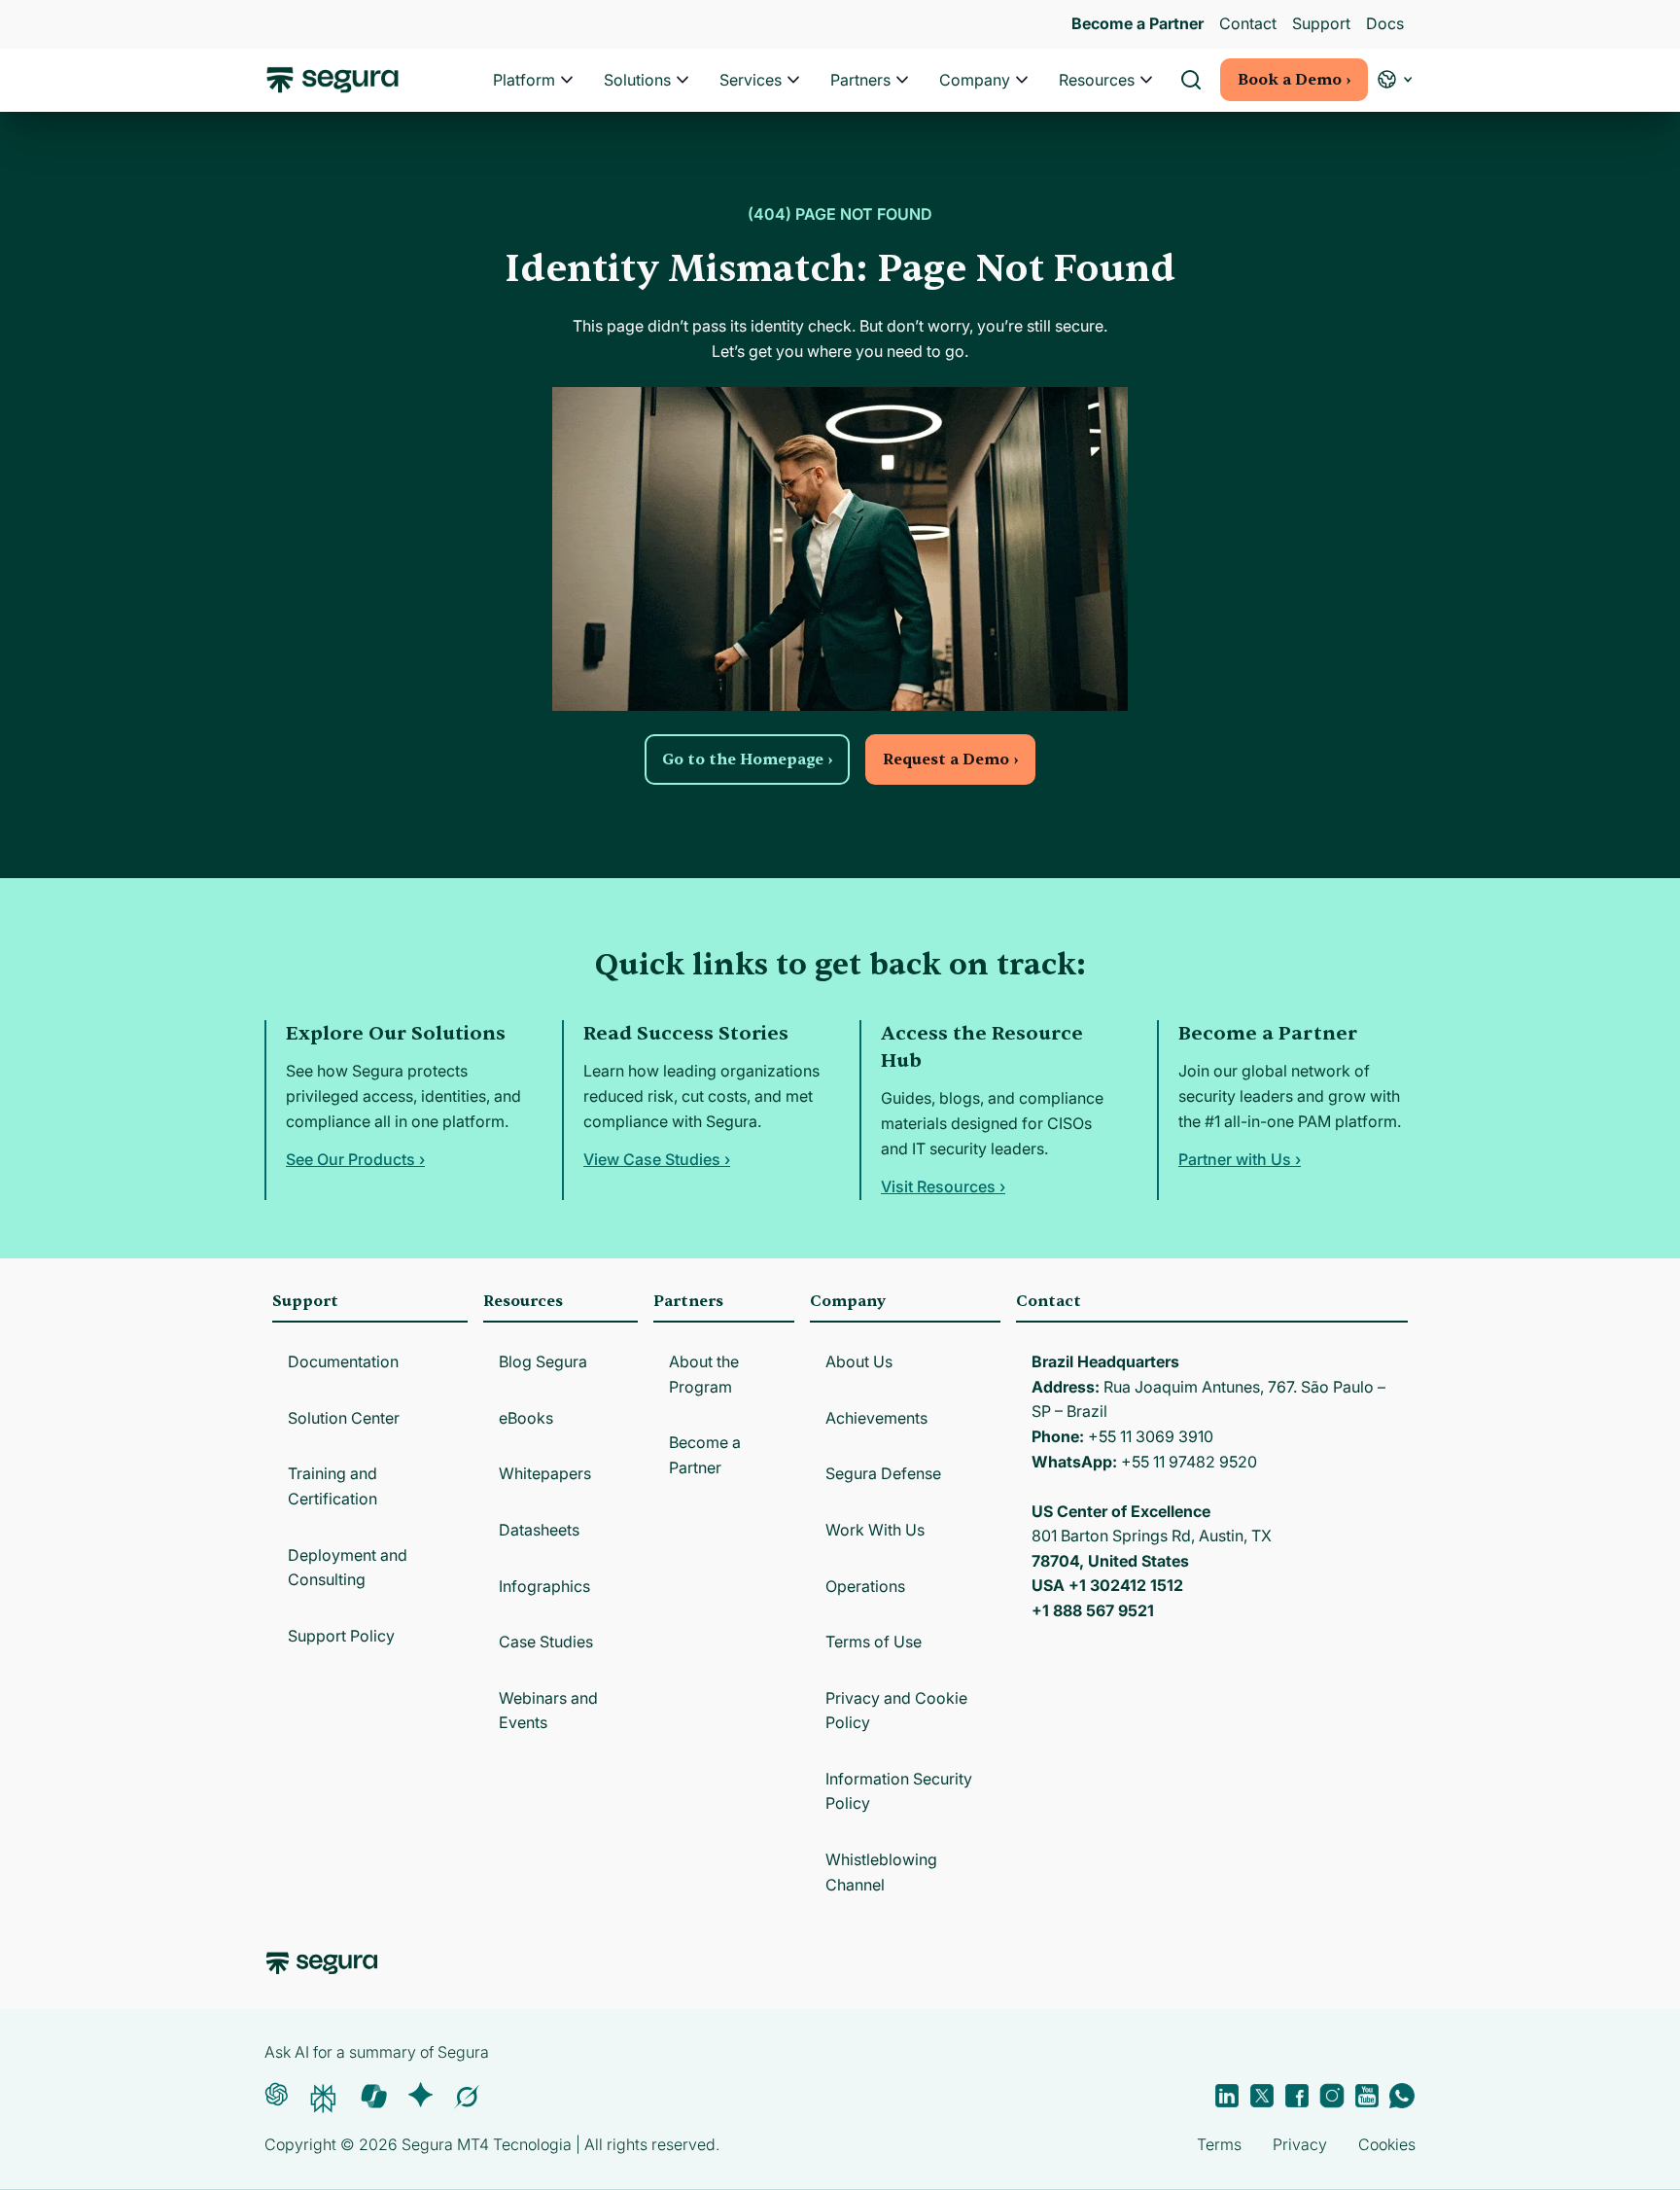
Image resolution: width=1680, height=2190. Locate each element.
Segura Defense (883, 1473)
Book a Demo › (1294, 80)
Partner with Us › (1240, 1159)
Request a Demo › (950, 759)
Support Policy (341, 1636)
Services (751, 80)
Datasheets (539, 1530)
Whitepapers (545, 1473)
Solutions (637, 80)
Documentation (343, 1361)
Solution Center (344, 1418)
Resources (1097, 80)
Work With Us (875, 1530)
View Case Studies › (657, 1159)
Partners (860, 80)
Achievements (876, 1418)
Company (975, 80)
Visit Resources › (943, 1186)
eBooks (526, 1418)
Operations (865, 1586)
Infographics (544, 1586)
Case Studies (546, 1642)
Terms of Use (874, 1642)
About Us (859, 1361)
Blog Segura (543, 1361)
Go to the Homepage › (747, 759)
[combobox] (840, 105)
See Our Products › (355, 1159)
